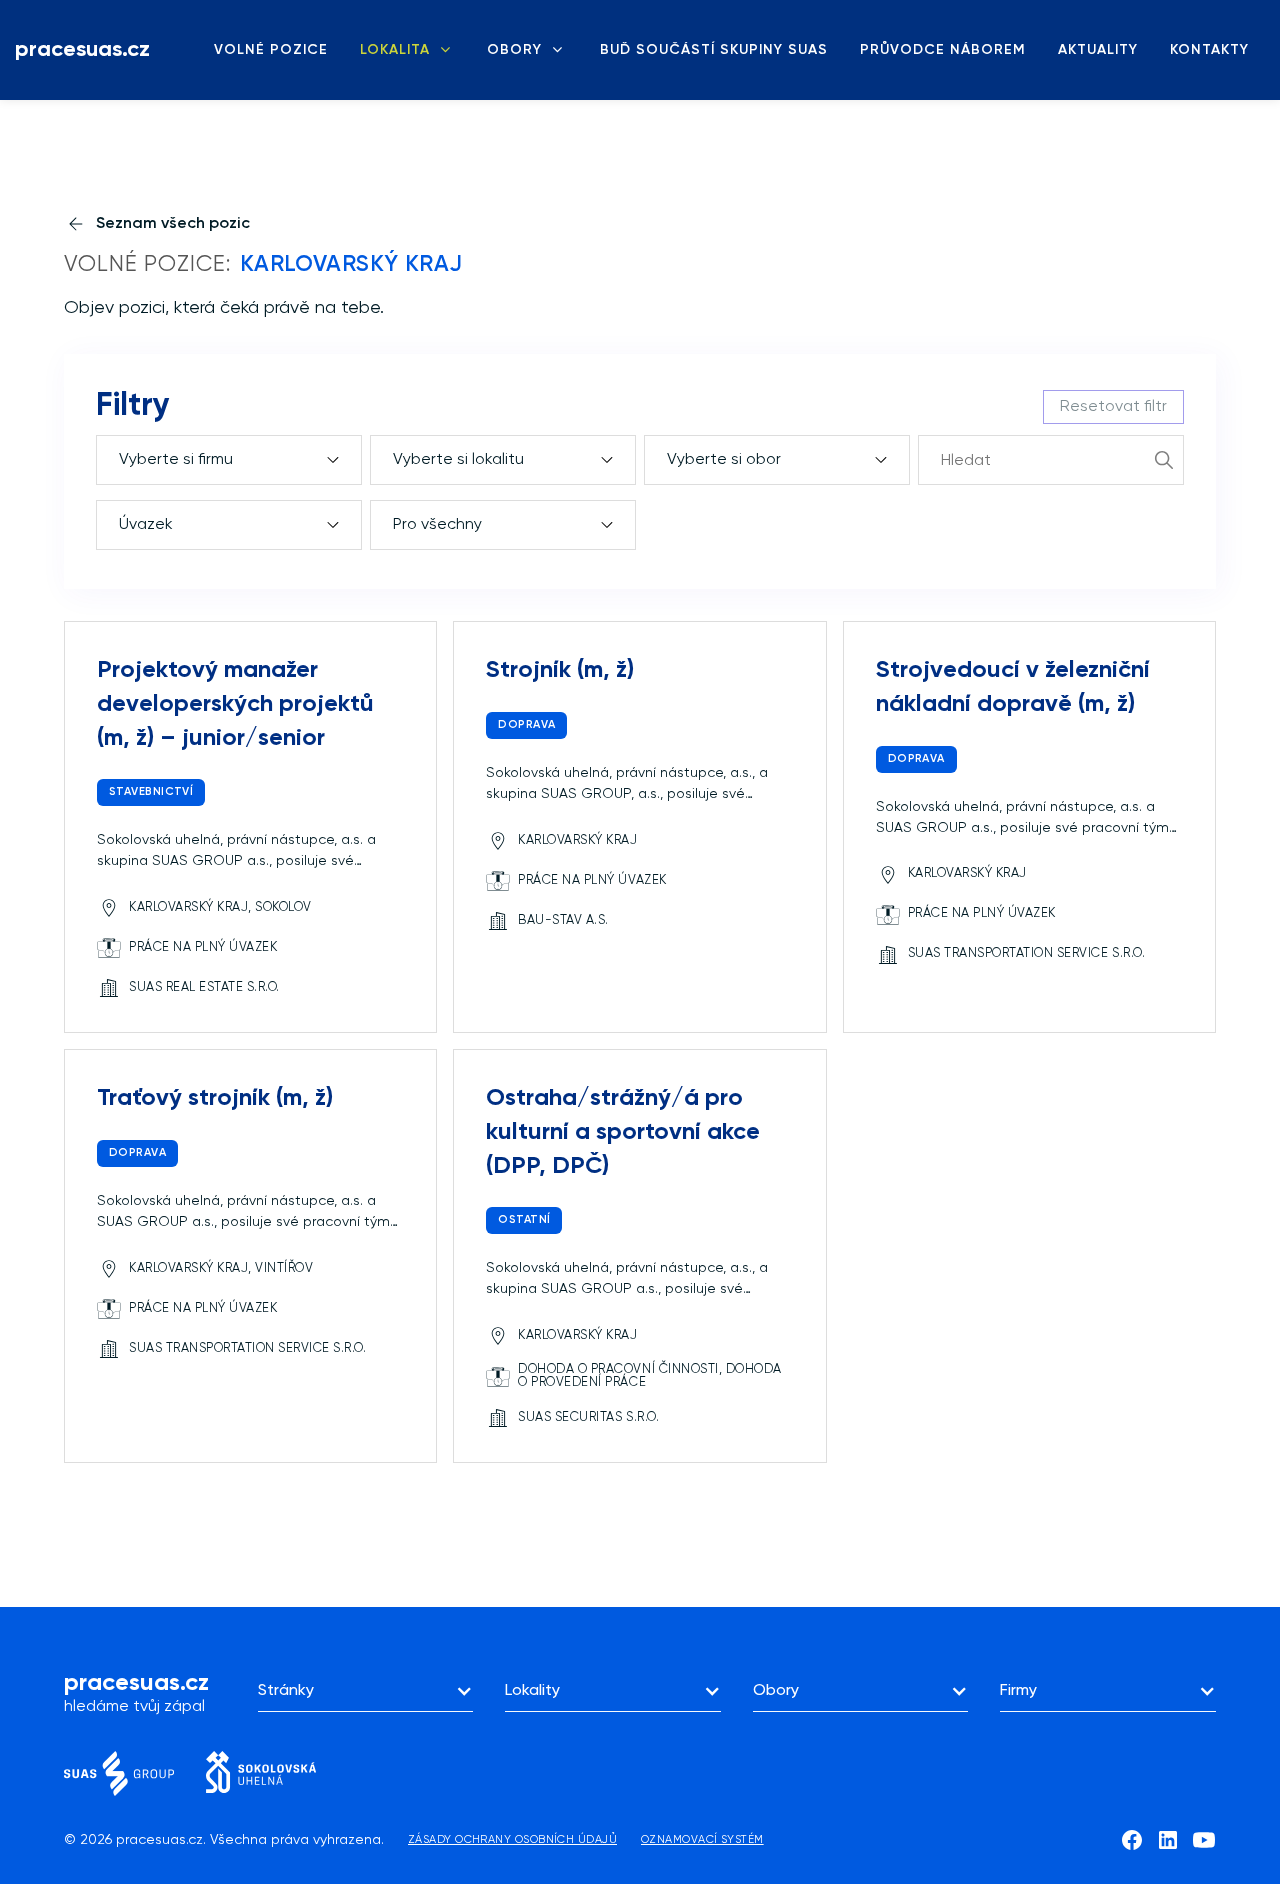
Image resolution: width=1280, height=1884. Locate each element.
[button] (366, 1691)
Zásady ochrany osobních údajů (512, 1840)
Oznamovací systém (702, 1840)
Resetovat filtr (1113, 407)
